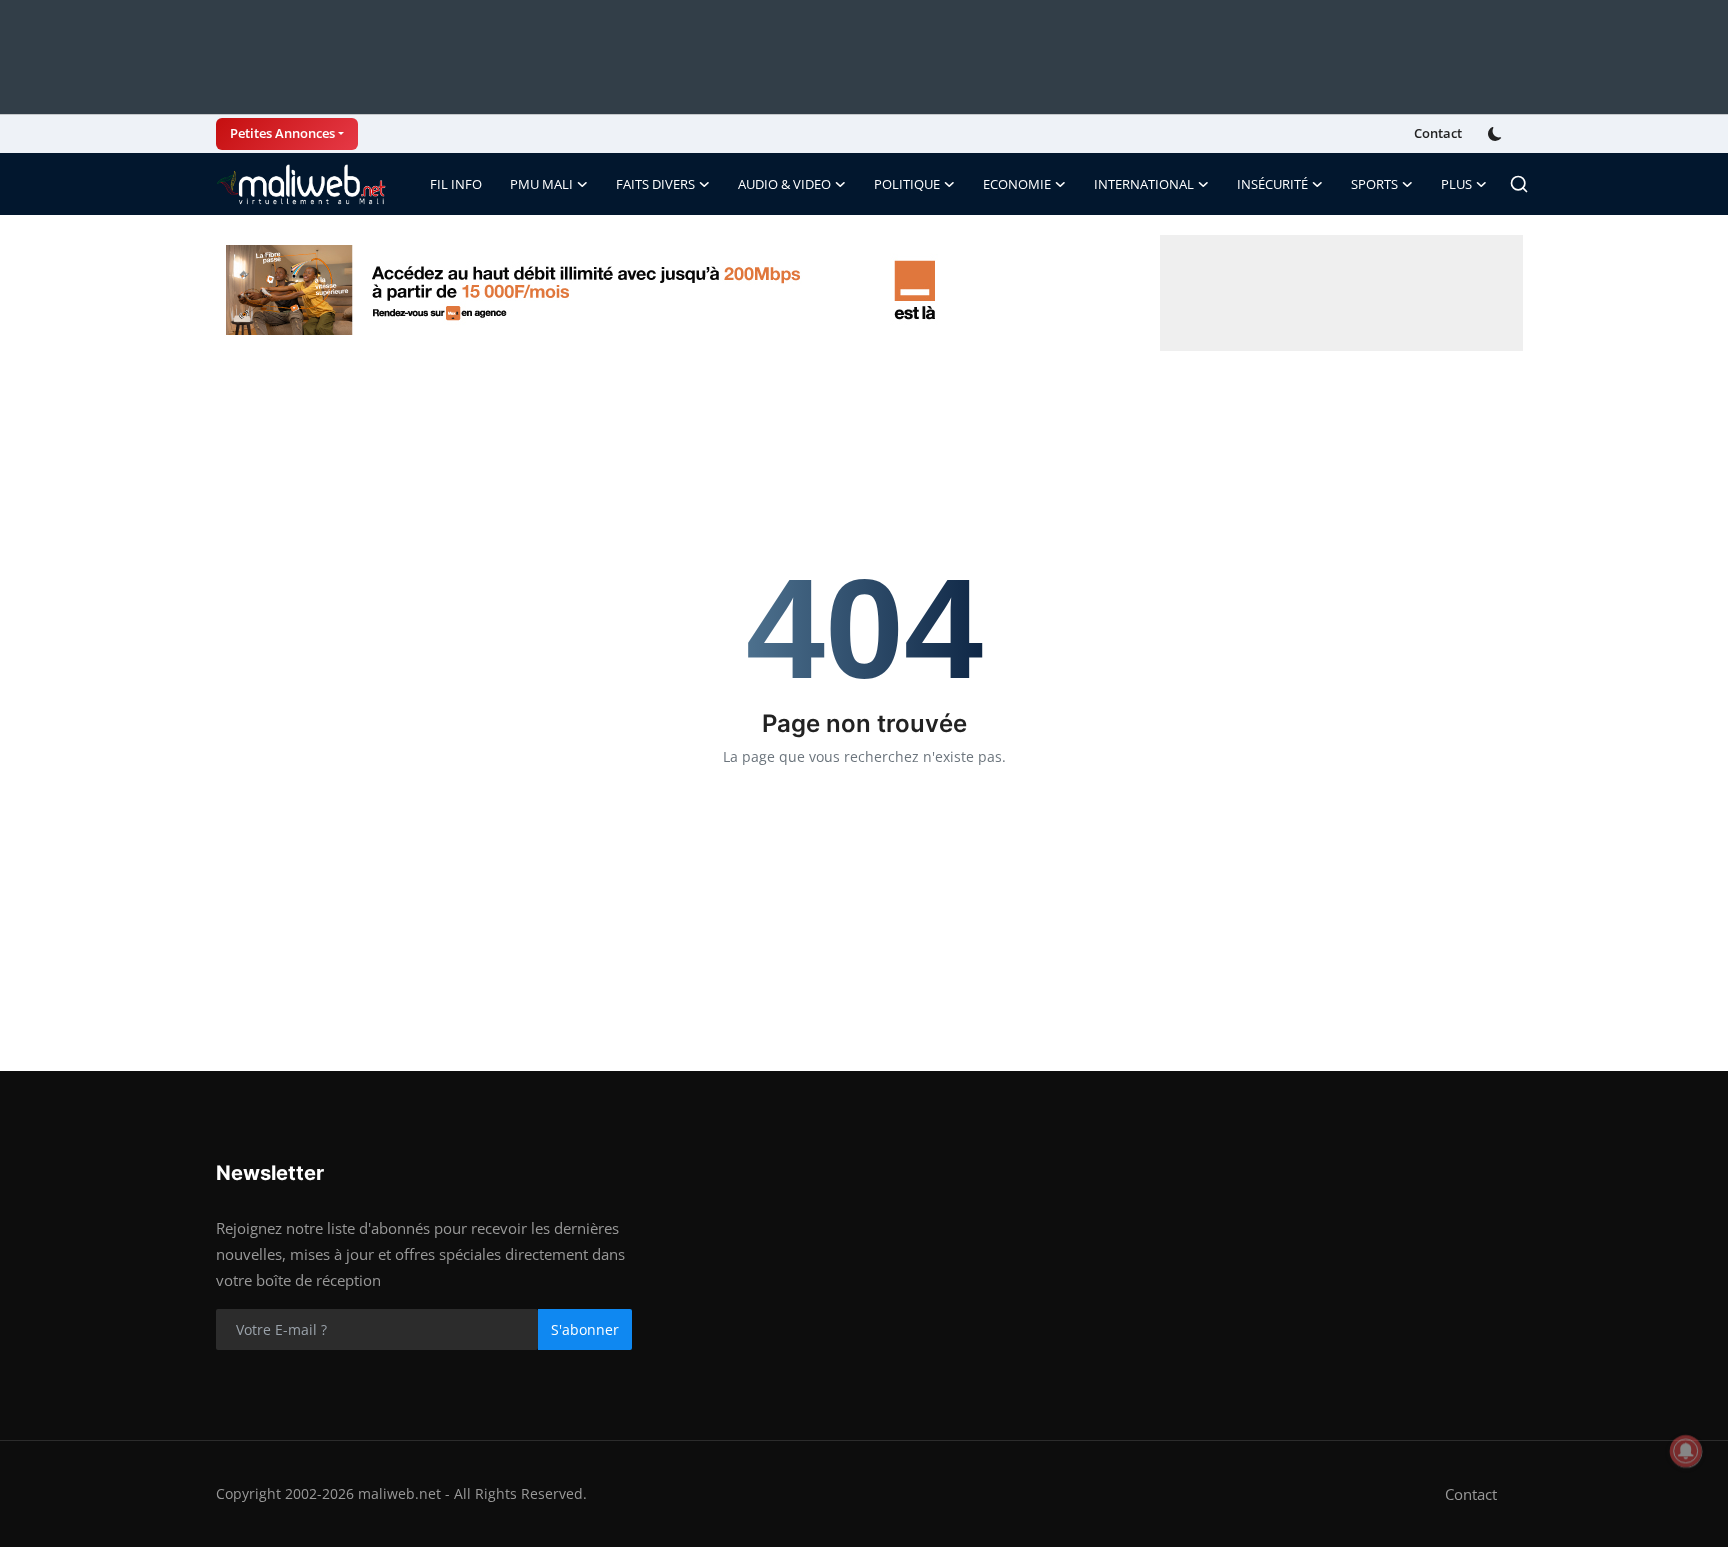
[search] (1519, 184)
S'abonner (585, 1329)
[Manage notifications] (1686, 1451)
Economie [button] (1017, 184)
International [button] (1144, 184)
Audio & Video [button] (784, 184)
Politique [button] (907, 184)
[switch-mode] (1497, 134)
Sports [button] (1374, 184)
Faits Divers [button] (655, 184)
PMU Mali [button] (541, 184)
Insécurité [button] (1272, 184)
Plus (1456, 184)
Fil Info (456, 184)
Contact (1438, 133)
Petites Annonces (282, 133)
